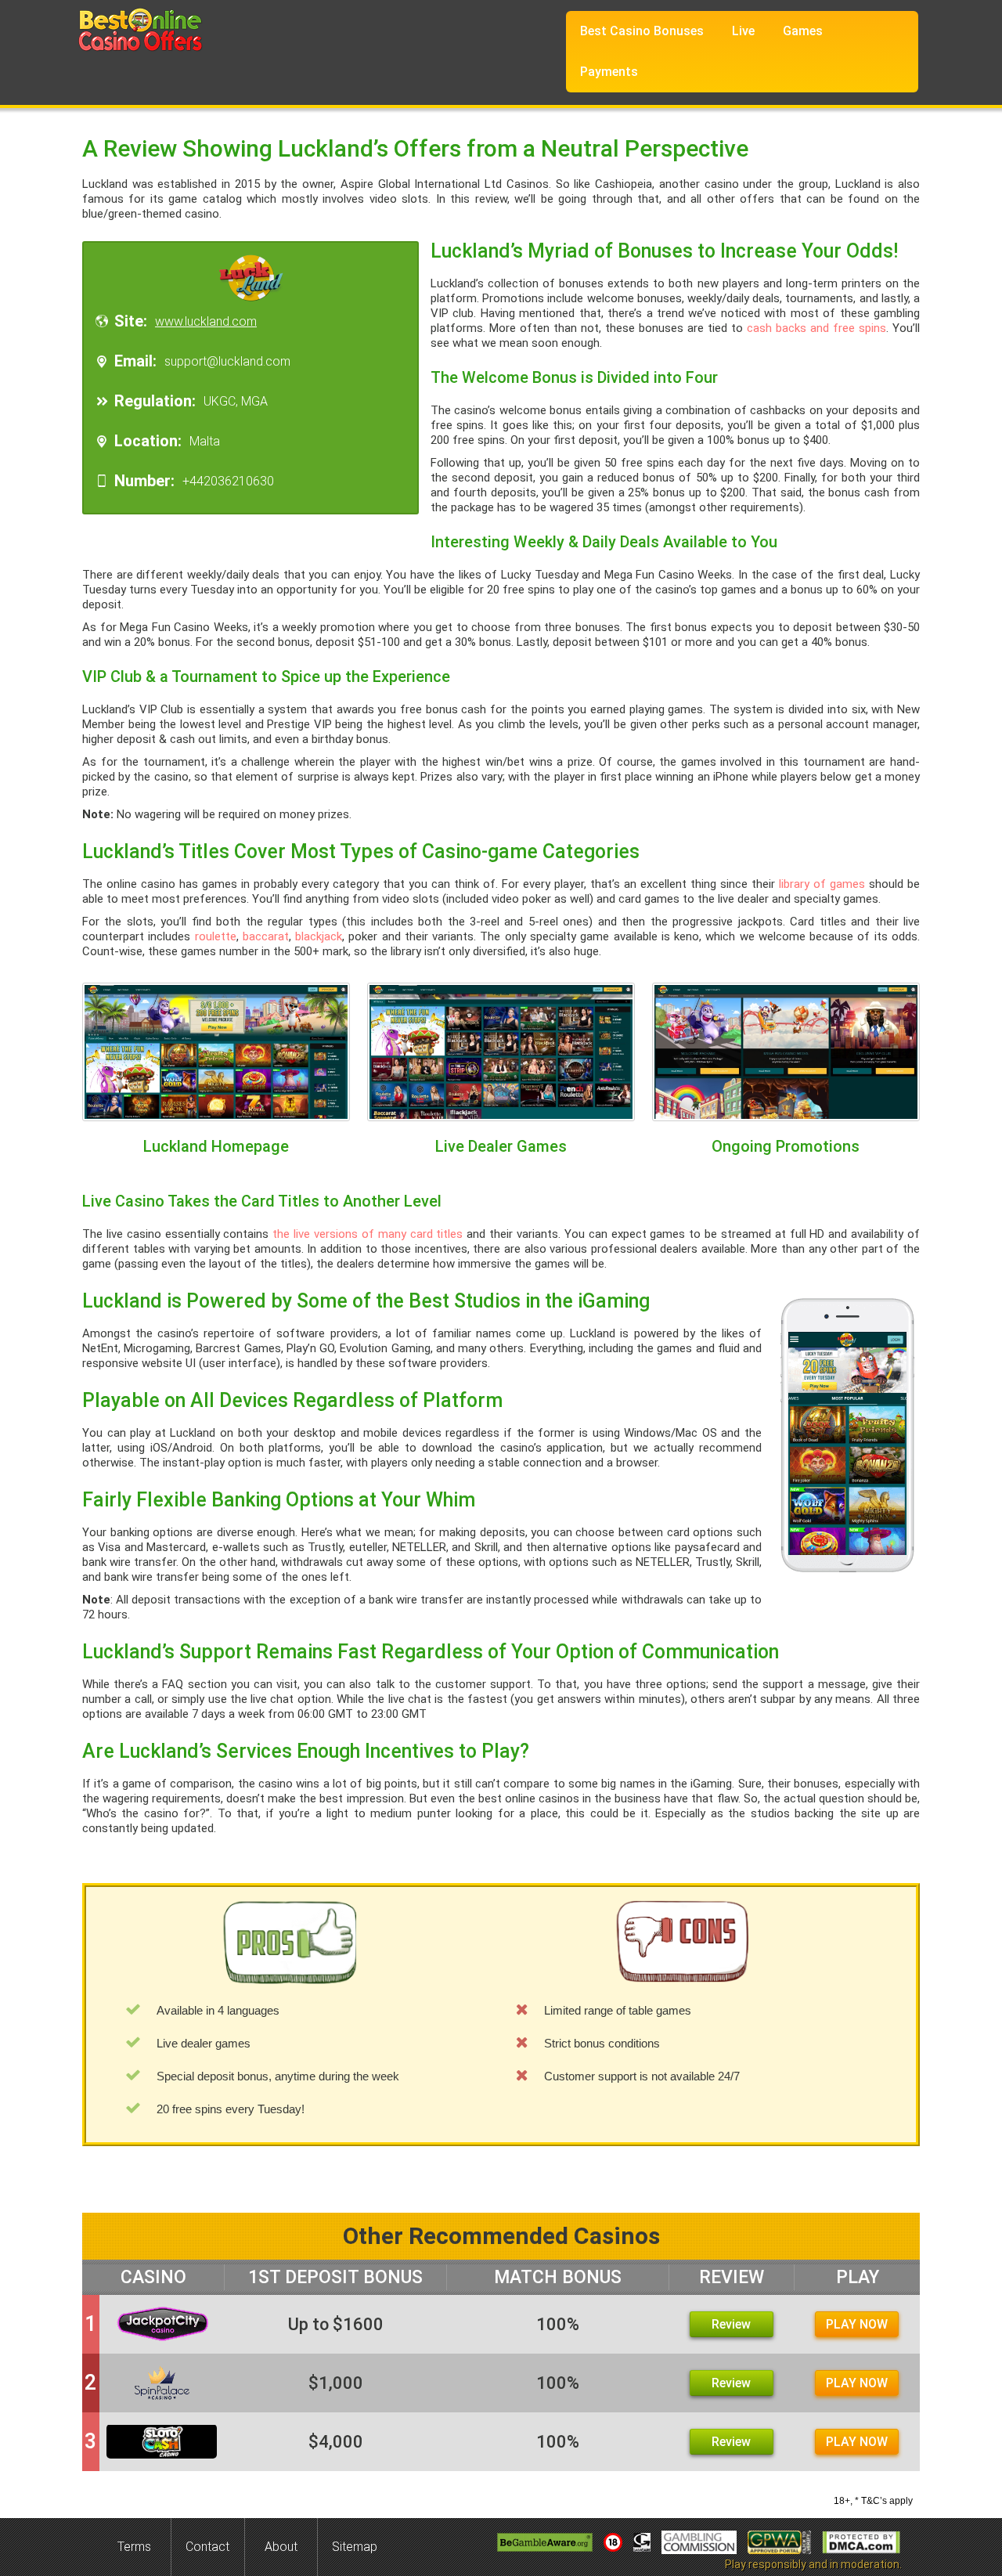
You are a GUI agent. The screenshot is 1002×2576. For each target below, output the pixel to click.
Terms (134, 2547)
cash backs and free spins (816, 328)
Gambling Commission (699, 2542)
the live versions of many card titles (368, 1234)
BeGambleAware (545, 2542)
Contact (207, 2547)
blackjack (319, 936)
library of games (822, 884)
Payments (609, 72)
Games (803, 31)
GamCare (642, 2542)
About (281, 2547)
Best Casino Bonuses (642, 31)
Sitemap (355, 2547)
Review (731, 2324)
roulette (216, 936)
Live (743, 31)
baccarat (266, 936)
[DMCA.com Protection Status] (861, 2542)
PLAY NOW (857, 2324)
